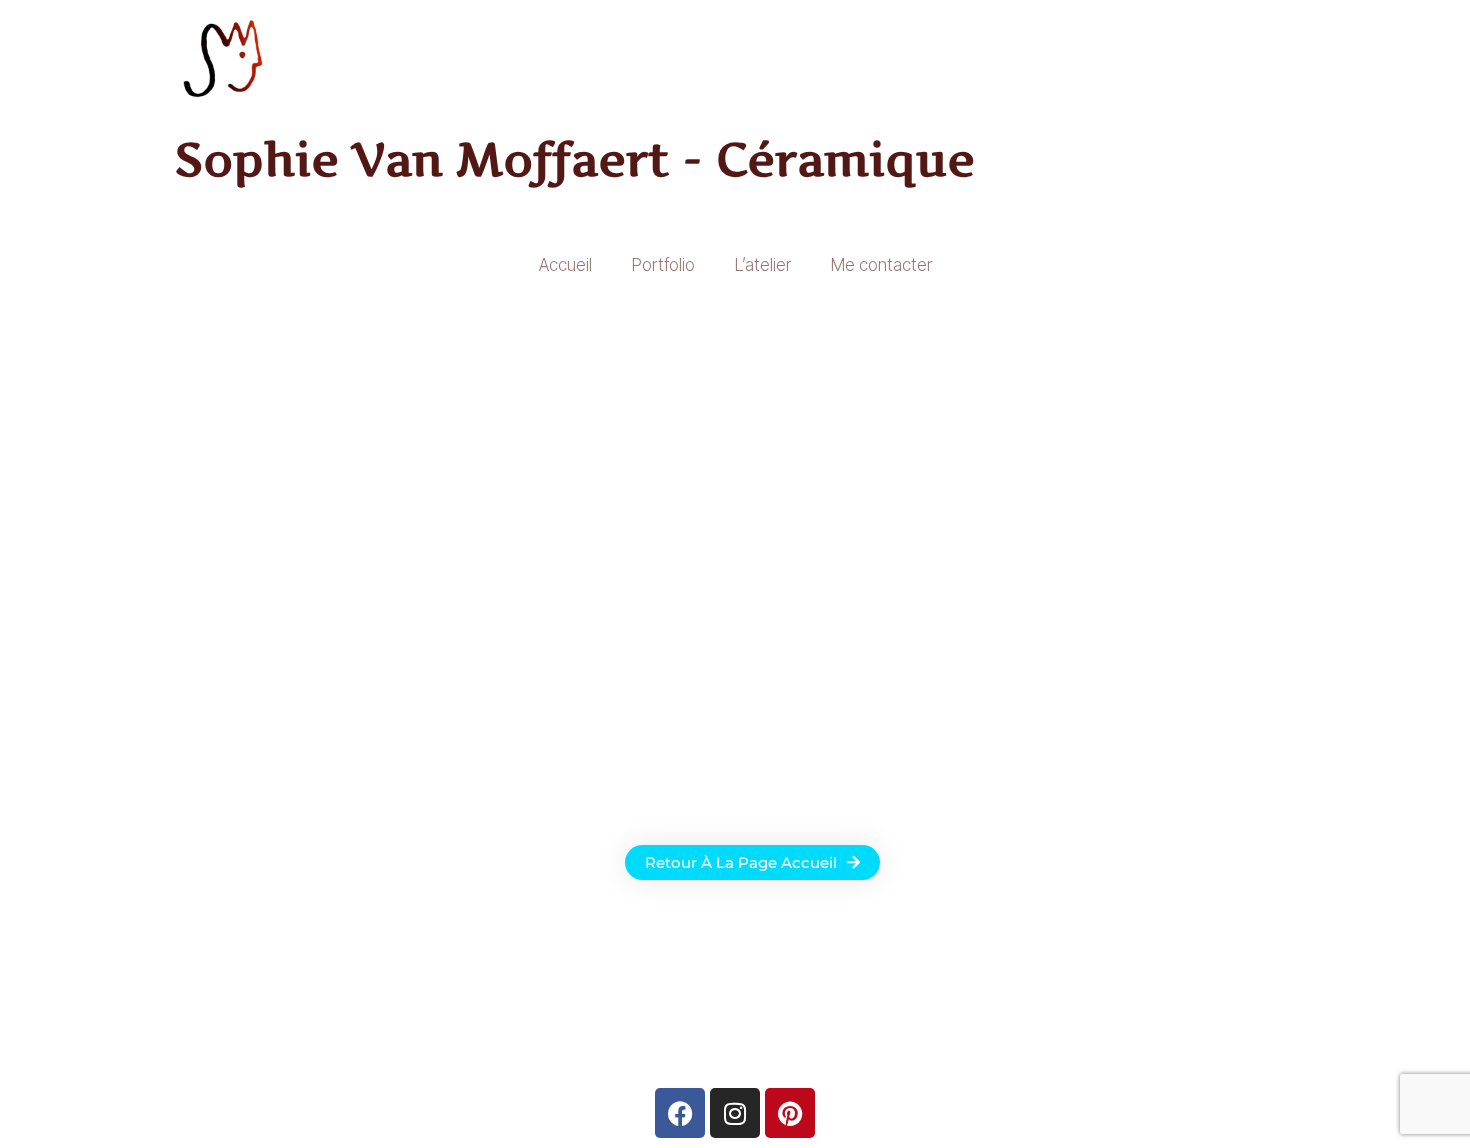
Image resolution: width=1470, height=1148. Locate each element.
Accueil (565, 265)
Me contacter (881, 265)
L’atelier (763, 265)
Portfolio (663, 265)
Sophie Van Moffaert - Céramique (575, 159)
